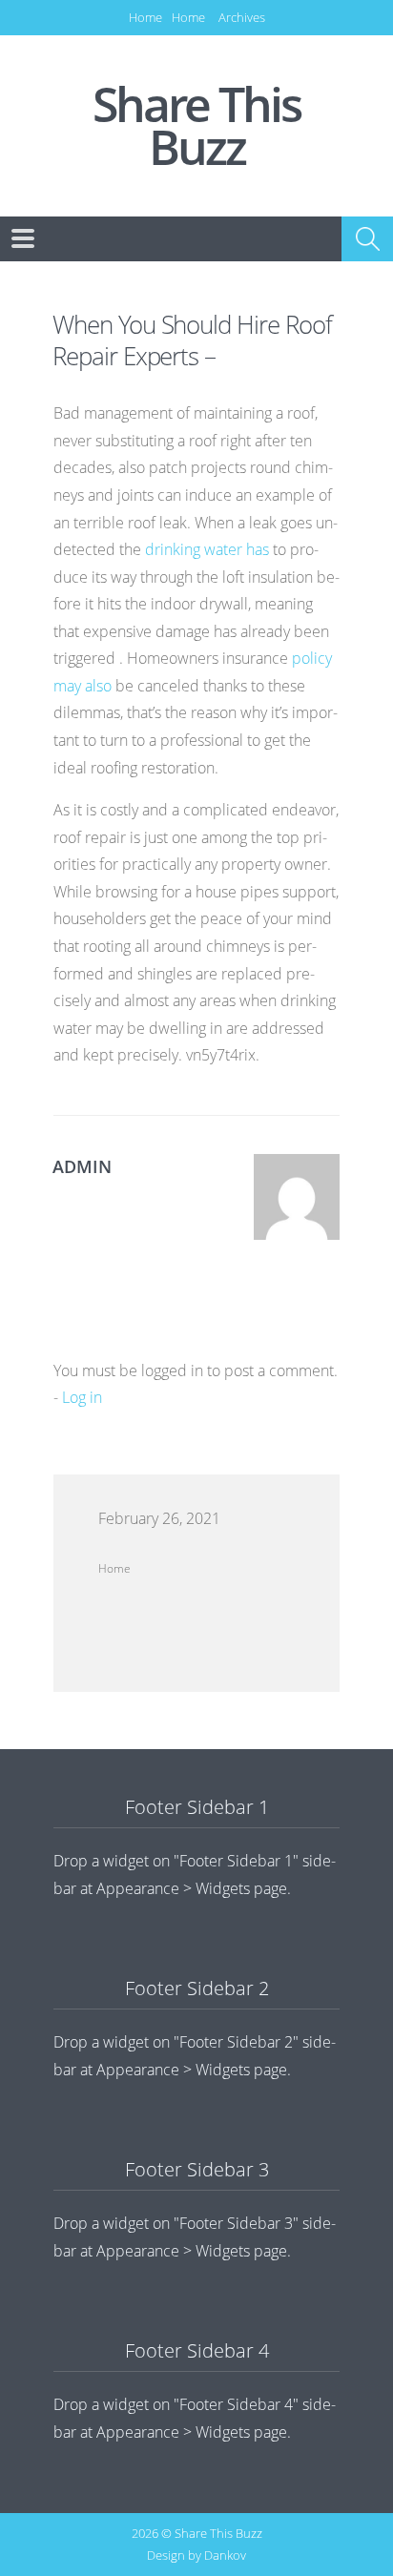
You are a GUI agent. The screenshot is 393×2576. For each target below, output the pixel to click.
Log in (82, 1397)
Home (145, 17)
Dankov (225, 2555)
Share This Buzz (196, 126)
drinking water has (207, 549)
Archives (242, 17)
